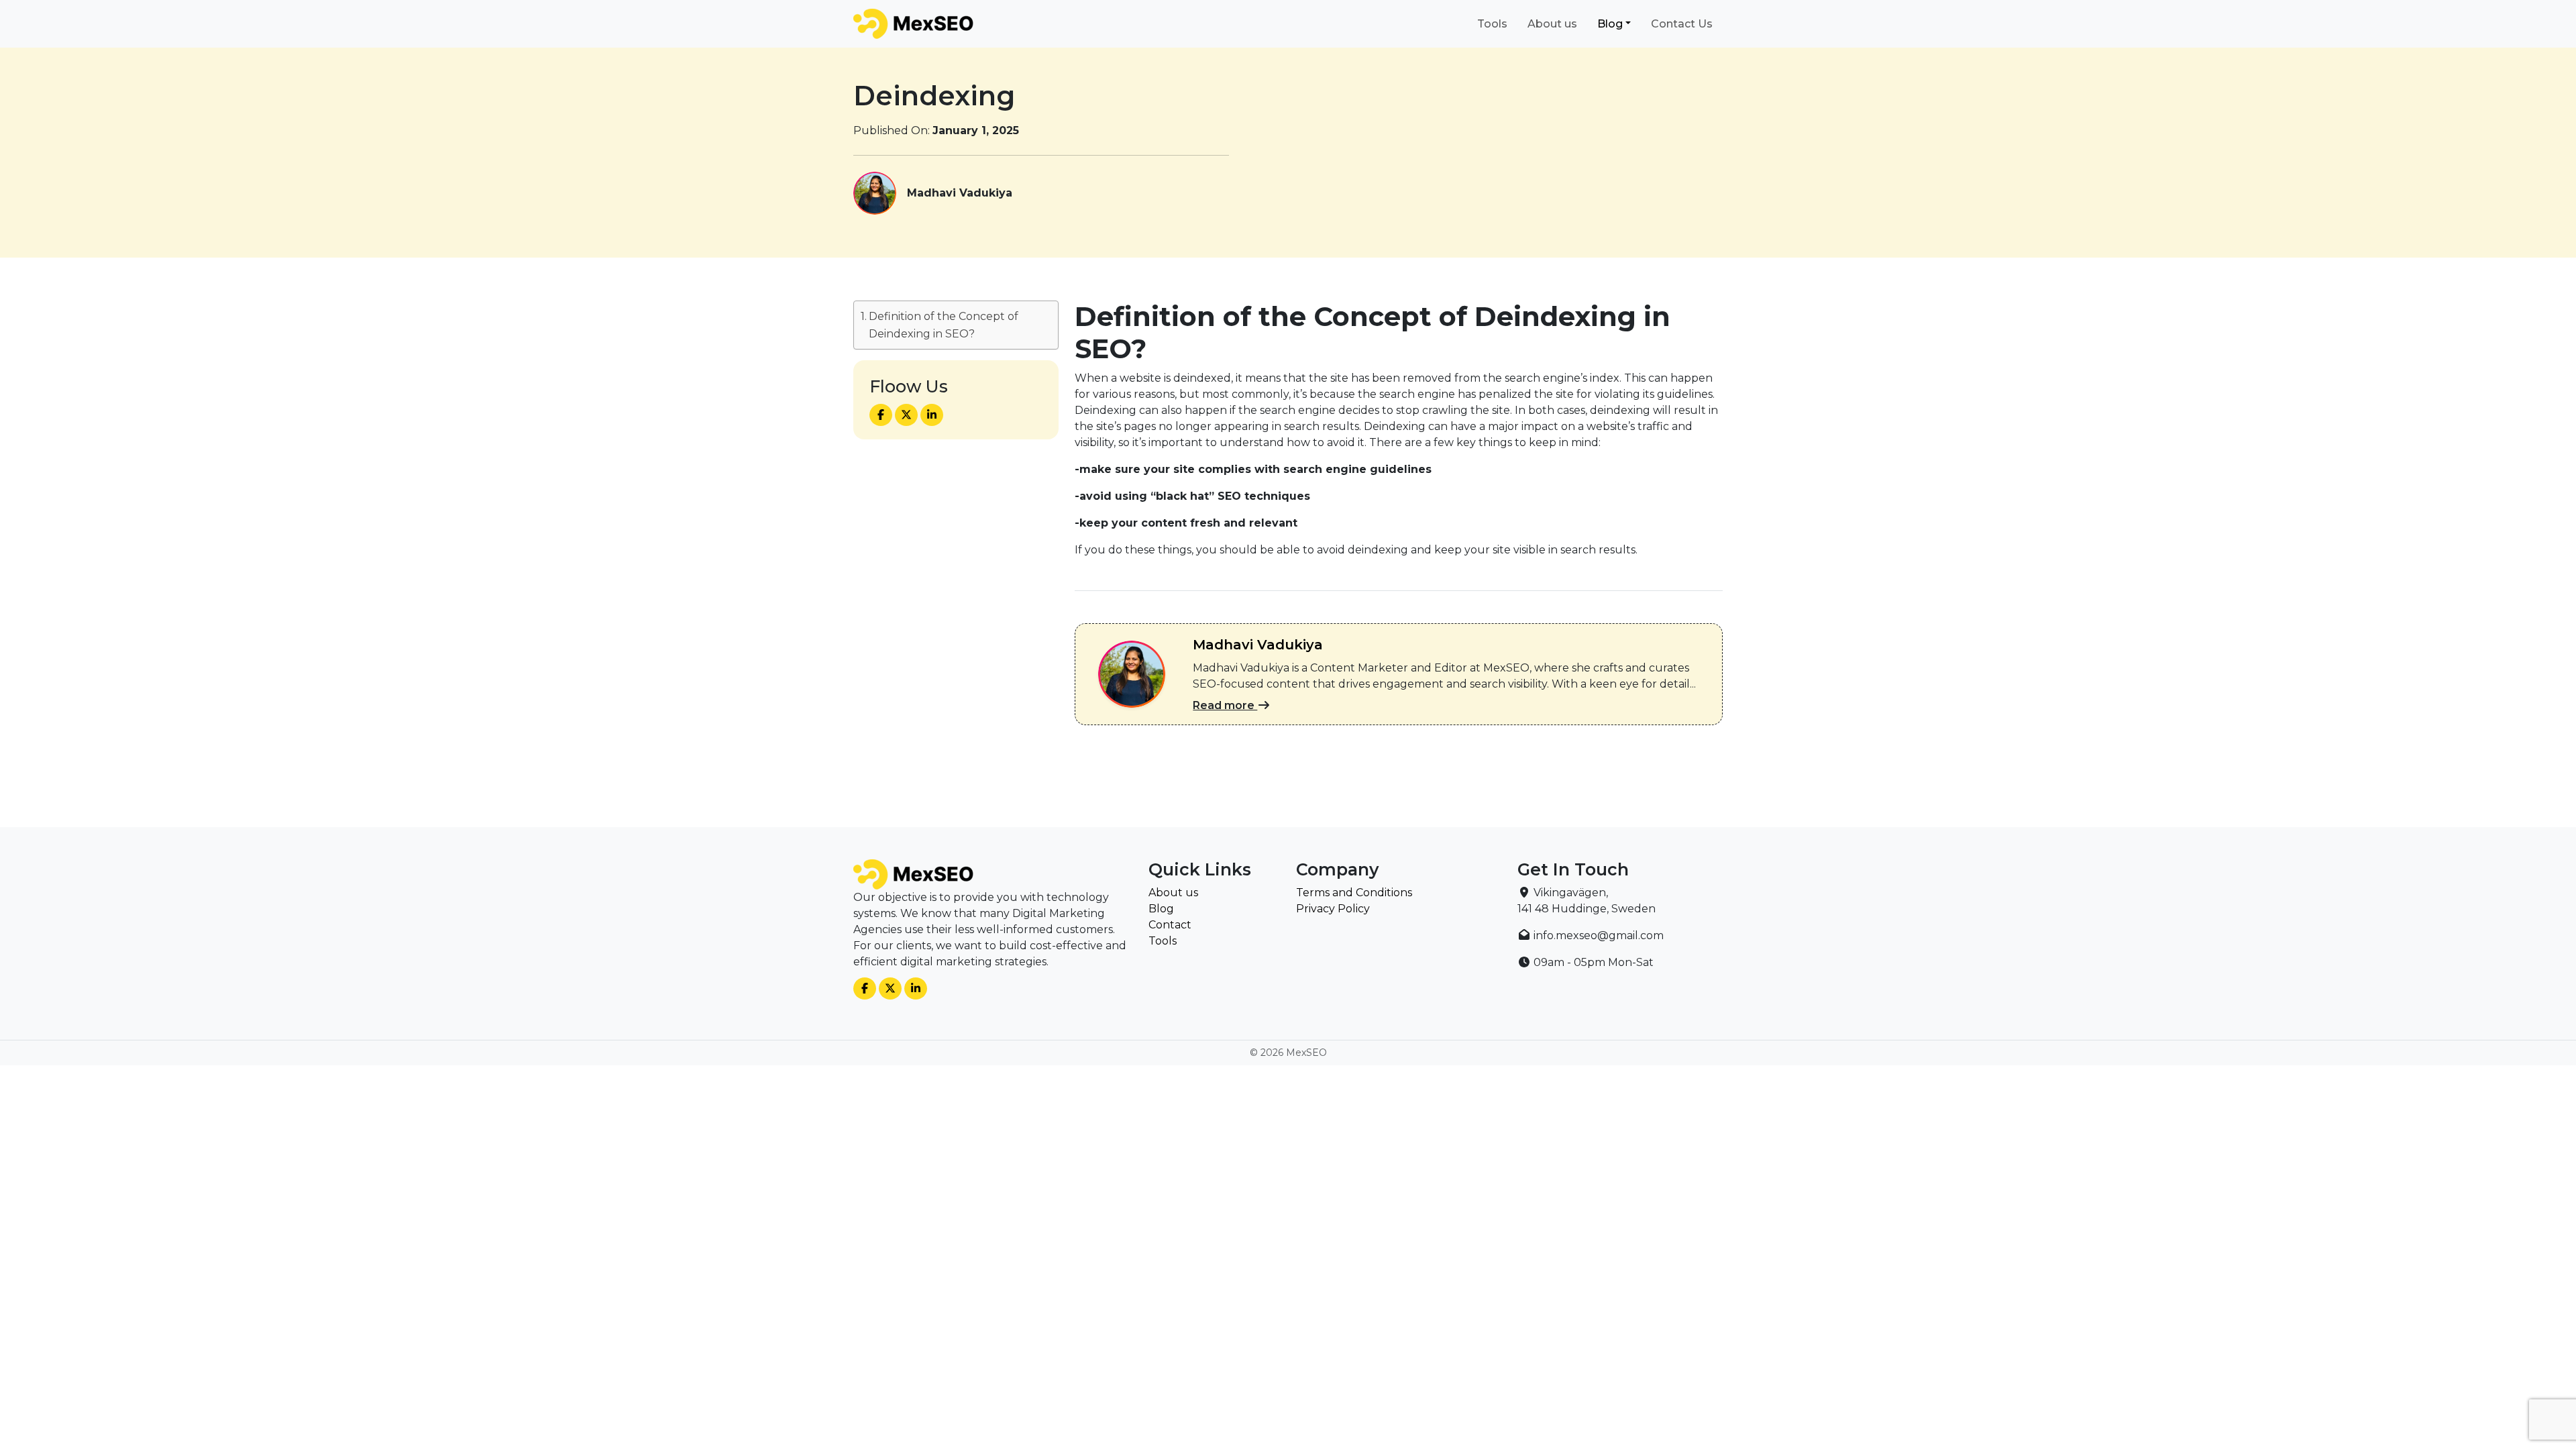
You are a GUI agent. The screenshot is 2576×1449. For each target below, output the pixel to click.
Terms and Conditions (1354, 893)
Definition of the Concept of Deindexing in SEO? (944, 325)
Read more (1225, 705)
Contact (1170, 925)
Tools (1492, 24)
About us (1552, 24)
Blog (1610, 24)
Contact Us (1682, 24)
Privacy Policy (1333, 909)
